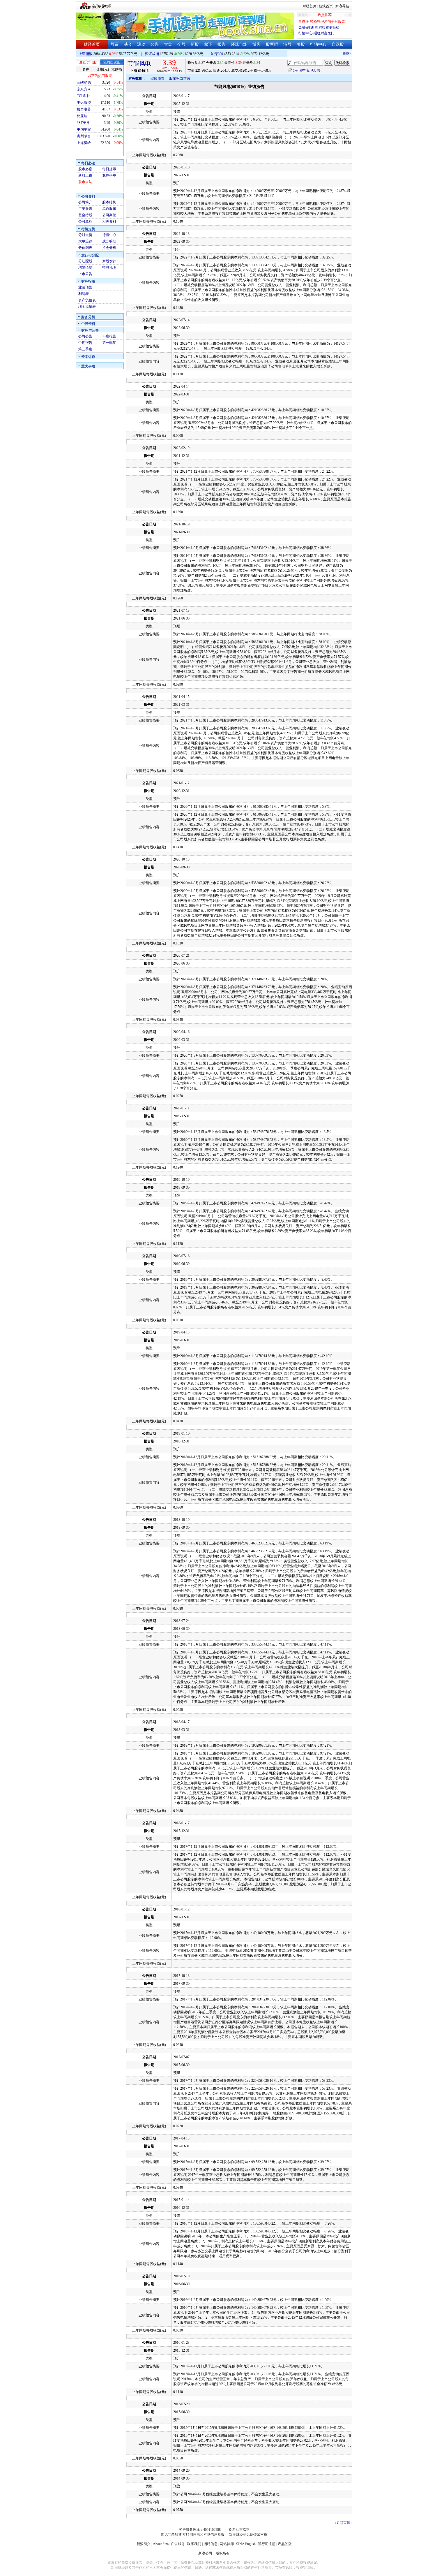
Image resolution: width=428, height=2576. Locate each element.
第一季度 (109, 343)
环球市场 (239, 44)
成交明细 (109, 241)
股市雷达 (85, 182)
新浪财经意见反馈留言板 (248, 2535)
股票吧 (272, 44)
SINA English (246, 2544)
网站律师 (227, 2544)
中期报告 (85, 343)
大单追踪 (85, 241)
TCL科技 (84, 96)
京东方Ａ (84, 89)
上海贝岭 (84, 143)
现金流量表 (87, 307)
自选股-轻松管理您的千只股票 (322, 22)
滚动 (141, 44)
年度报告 (109, 336)
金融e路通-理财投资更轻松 (319, 27)
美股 (301, 44)
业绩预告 (85, 287)
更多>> (332, 53)
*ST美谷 (83, 123)
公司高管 (109, 215)
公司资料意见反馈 (307, 71)
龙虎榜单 (109, 175)
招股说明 (109, 268)
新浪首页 (326, 6)
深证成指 (152, 54)
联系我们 (194, 2544)
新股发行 (109, 261)
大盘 (168, 44)
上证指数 (86, 54)
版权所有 (223, 2553)
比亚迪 (82, 116)
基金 (128, 44)
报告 (222, 44)
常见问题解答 (171, 2535)
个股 (181, 44)
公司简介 (85, 202)
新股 (195, 44)
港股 (287, 44)
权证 (208, 44)
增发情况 (85, 268)
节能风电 (139, 64)
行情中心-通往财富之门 (316, 33)
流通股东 (109, 209)
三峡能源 (84, 82)
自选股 (338, 44)
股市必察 (85, 169)
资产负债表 (87, 300)
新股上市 (85, 175)
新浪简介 (144, 2544)
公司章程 (85, 221)
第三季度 (85, 349)
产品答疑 (285, 2544)
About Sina (161, 2544)
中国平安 (84, 129)
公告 (155, 44)
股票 (114, 44)
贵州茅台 (84, 136)
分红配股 (85, 261)
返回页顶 (343, 2523)
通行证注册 (267, 2544)
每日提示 (109, 169)
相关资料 (109, 221)
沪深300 (217, 54)
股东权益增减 (180, 78)
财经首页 (309, 6)
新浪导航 (342, 6)
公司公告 (85, 336)
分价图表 (85, 248)
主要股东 (85, 209)
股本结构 (109, 202)
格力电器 (84, 109)
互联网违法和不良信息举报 (204, 2535)
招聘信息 (211, 2544)
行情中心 (318, 44)
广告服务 (178, 2544)
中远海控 (84, 103)
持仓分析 (109, 248)
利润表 (84, 294)
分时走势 (85, 235)
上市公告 (85, 274)
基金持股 (85, 215)
